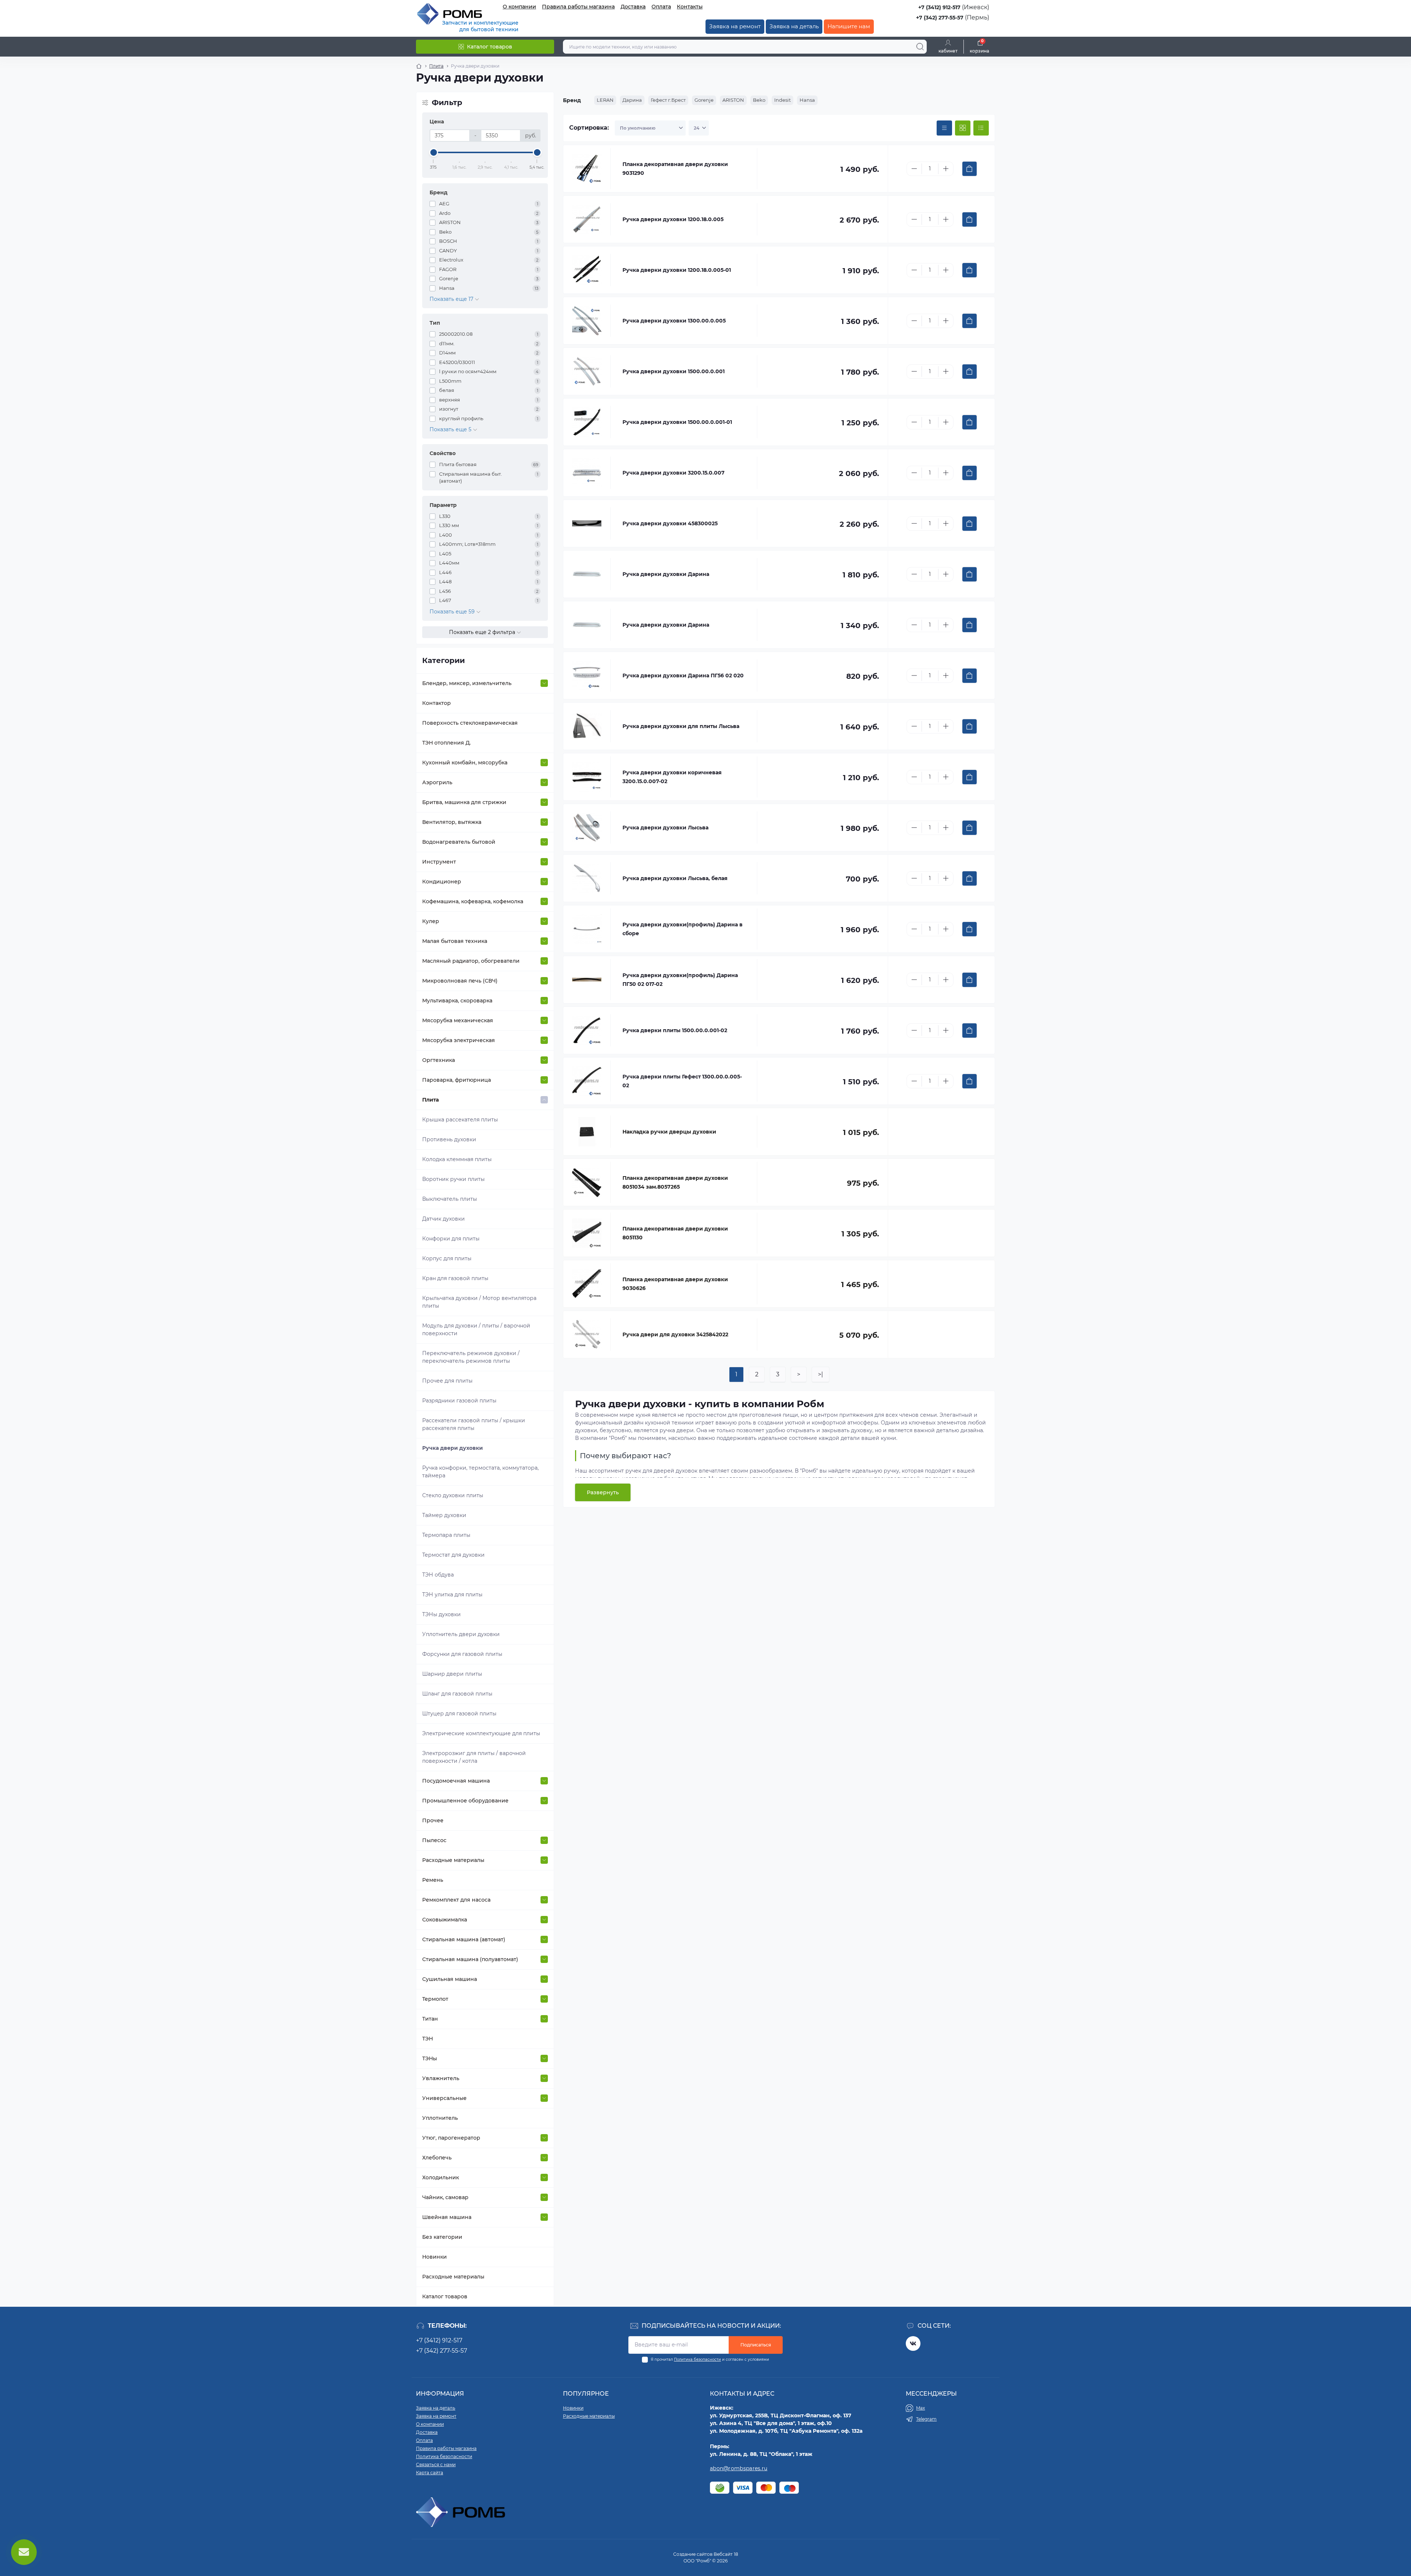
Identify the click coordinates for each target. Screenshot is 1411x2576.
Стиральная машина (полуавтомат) (470, 1959)
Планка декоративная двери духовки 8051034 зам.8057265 (675, 1182)
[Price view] (944, 128)
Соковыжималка (445, 1920)
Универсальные (444, 2098)
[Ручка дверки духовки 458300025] (587, 523)
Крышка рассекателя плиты (460, 1120)
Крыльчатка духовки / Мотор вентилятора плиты (479, 1302)
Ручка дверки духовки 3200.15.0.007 (674, 473)
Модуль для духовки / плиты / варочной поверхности (476, 1330)
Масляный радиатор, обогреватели (471, 961)
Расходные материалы (453, 1860)
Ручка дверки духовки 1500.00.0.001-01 (677, 422)
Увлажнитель (441, 2078)
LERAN (605, 100)
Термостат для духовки (453, 1555)
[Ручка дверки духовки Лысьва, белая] (587, 878)
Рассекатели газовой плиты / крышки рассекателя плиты (474, 1424)
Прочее (433, 1820)
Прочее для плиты (447, 1381)
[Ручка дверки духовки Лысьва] (587, 828)
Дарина (632, 100)
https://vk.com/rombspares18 (913, 2343)
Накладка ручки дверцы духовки (669, 1132)
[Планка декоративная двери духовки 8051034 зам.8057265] (587, 1182)
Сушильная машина (450, 1979)
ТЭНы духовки (441, 1614)
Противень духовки (449, 1139)
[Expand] (544, 683)
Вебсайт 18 (726, 2554)
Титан (430, 2019)
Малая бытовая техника (455, 941)
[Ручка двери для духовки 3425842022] (587, 1334)
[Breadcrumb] (419, 66)
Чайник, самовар (445, 2197)
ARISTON (733, 100)
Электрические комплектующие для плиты (481, 1733)
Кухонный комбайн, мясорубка (465, 763)
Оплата (661, 7)
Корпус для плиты (447, 1258)
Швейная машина (447, 2217)
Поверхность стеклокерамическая (470, 723)
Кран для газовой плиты (455, 1278)
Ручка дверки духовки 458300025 (670, 523)
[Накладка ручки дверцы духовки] (587, 1132)
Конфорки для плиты (451, 1239)
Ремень (433, 1880)
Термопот (435, 1999)
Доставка (633, 7)
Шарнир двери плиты (452, 1674)
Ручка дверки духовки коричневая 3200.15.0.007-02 (672, 777)
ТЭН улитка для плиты (452, 1595)
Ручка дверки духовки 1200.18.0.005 (673, 219)
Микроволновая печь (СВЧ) (460, 981)
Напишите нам (849, 26)
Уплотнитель (440, 2118)
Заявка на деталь (794, 26)
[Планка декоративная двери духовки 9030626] (587, 1284)
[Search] (920, 47)
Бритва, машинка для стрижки (464, 802)
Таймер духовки (444, 1515)
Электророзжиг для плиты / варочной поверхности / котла (474, 1757)
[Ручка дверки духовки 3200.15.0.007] (587, 473)
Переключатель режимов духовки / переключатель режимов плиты (471, 1357)
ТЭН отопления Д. (446, 743)
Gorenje (704, 100)
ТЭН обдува (438, 1575)
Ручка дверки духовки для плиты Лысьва (681, 726)
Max (920, 2408)
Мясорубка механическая (458, 1020)
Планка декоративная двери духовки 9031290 (675, 169)
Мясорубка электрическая (459, 1040)
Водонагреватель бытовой (459, 842)
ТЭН (428, 2039)
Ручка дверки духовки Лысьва (665, 828)
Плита (436, 66)
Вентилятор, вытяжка (452, 822)
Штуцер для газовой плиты (459, 1714)
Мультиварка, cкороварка (457, 1001)
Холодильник (441, 2177)
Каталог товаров (445, 2296)
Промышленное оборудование (465, 1801)
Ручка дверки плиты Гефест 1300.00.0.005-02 (682, 1081)
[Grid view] (963, 128)
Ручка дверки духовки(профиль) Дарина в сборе (683, 929)
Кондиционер (442, 882)
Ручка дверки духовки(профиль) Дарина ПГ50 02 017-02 (680, 980)
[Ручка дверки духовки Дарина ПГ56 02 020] (587, 675)
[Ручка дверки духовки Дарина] (587, 574)
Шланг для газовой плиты (457, 1694)
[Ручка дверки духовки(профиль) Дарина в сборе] (587, 929)
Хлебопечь (437, 2158)
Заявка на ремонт (735, 26)
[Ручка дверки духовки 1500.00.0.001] (587, 371)
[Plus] (946, 169)
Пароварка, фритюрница (457, 1080)
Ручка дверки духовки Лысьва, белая (675, 878)
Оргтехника (439, 1060)
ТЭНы (430, 2058)
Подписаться (756, 2345)
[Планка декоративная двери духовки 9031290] (587, 169)
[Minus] (914, 169)
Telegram (926, 2419)
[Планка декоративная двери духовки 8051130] (587, 1233)
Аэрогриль (437, 782)
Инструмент (439, 862)
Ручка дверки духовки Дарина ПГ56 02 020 (683, 675)
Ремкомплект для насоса (456, 1900)
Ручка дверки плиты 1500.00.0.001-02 (675, 1030)
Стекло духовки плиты (453, 1495)
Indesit (782, 100)
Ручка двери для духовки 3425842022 (675, 1334)
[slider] (434, 152)
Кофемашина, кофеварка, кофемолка (473, 901)
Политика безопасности (697, 2359)
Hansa (807, 100)
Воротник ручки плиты (453, 1179)
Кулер (431, 921)
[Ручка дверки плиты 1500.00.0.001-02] (587, 1030)
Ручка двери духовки (453, 1448)
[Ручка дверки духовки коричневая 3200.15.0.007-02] (587, 777)
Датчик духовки (444, 1219)
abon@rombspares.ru (739, 2468)
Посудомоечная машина (456, 1781)
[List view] (981, 128)
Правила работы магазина (578, 7)
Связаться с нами (436, 2465)
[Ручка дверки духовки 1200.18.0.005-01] (587, 270)
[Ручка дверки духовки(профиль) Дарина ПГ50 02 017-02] (587, 980)
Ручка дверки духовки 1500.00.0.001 (674, 371)
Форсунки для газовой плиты (462, 1654)
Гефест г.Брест (668, 100)
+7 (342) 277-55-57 (940, 18)
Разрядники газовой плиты (459, 1401)
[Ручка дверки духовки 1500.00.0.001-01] (587, 422)
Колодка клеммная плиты (457, 1159)
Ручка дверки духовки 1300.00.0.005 (674, 321)
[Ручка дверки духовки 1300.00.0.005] (587, 321)
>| (821, 1374)
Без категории (442, 2237)
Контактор (437, 703)
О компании (519, 7)
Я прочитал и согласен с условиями (710, 2359)
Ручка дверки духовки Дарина (666, 574)
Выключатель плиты (450, 1199)
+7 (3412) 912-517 (939, 7)
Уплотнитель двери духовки (461, 1634)
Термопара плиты (446, 1535)
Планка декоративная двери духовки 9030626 (675, 1284)
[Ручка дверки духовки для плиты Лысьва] (587, 726)
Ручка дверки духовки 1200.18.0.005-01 (677, 270)
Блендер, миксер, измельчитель (467, 683)
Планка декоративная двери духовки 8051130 (675, 1233)
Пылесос (434, 1840)
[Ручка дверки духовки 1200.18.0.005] (587, 219)
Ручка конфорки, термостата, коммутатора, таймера (480, 1472)
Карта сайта (430, 2473)
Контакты (690, 7)
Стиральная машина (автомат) (464, 1939)
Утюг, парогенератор (451, 2138)
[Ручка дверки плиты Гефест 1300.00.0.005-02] (587, 1081)
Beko (759, 100)
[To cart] (970, 169)
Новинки (435, 2257)
